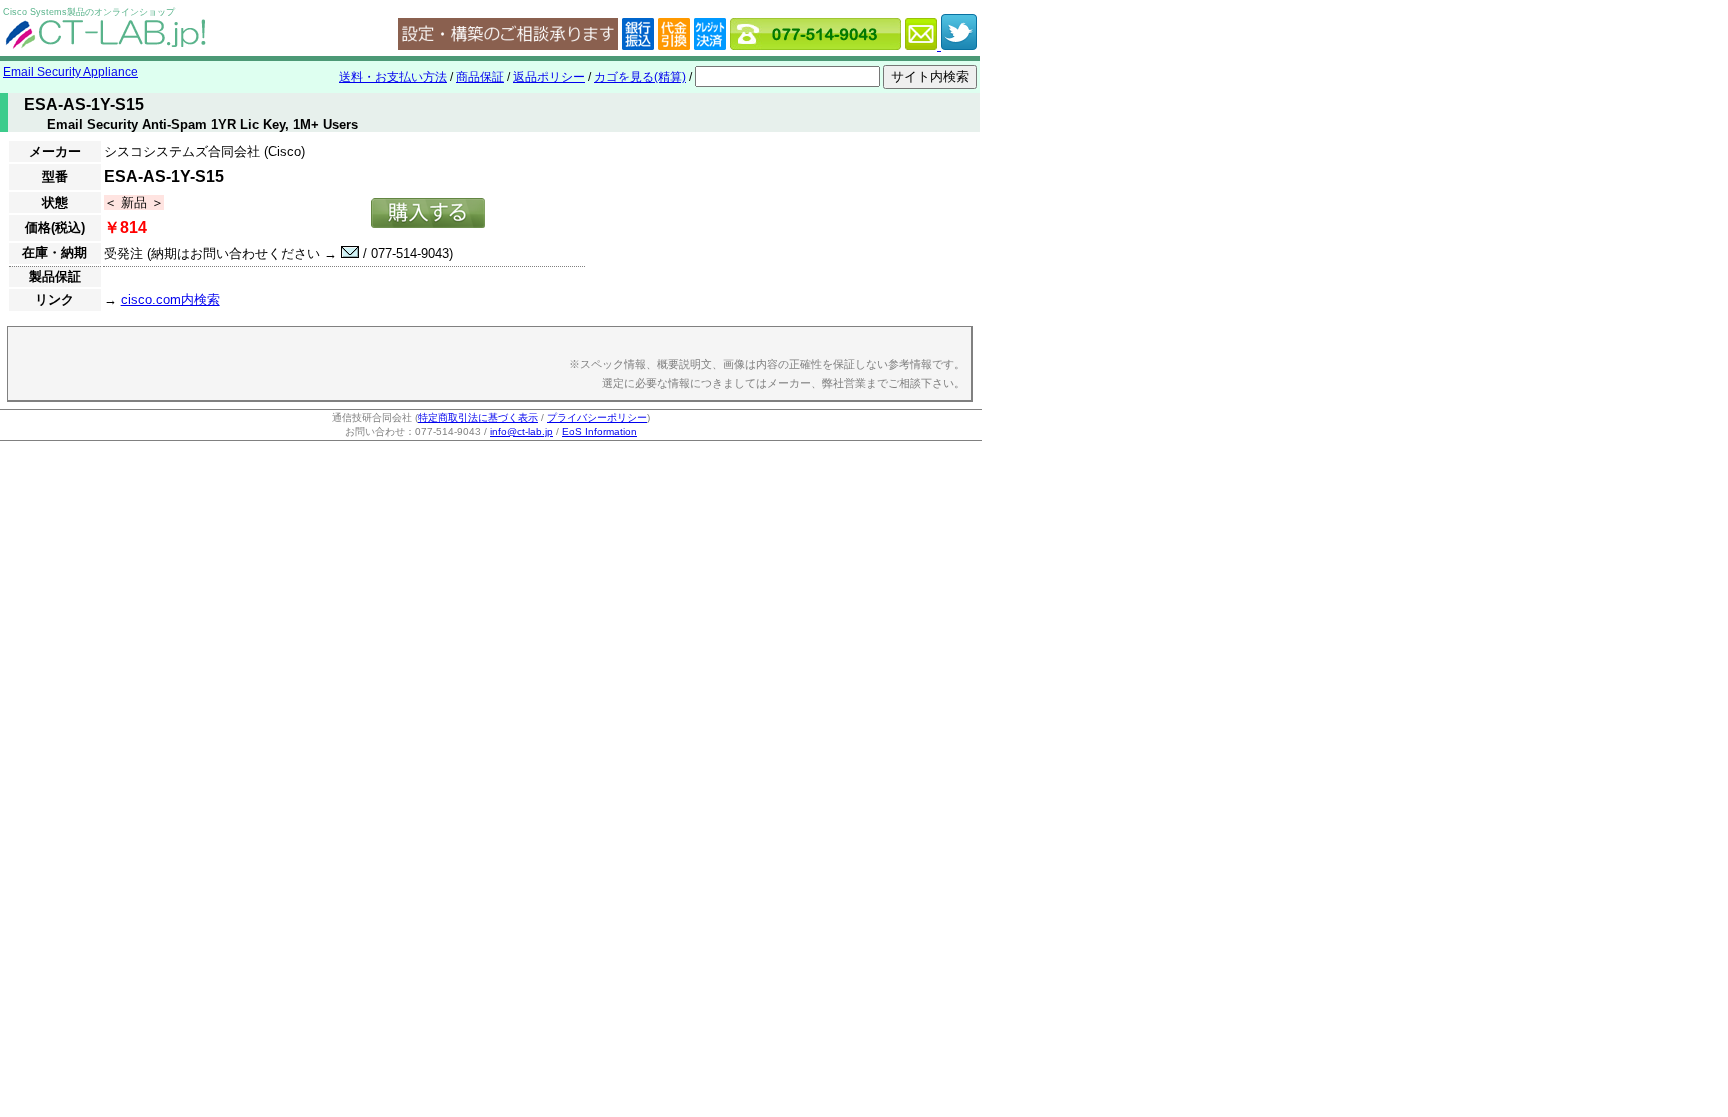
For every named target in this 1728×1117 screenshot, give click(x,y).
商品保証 (480, 77)
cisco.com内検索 (170, 299)
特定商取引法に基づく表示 (478, 417)
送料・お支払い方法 (393, 77)
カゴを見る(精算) (640, 77)
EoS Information (599, 431)
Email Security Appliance (70, 72)
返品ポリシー (549, 77)
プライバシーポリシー (597, 417)
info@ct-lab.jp (521, 431)
